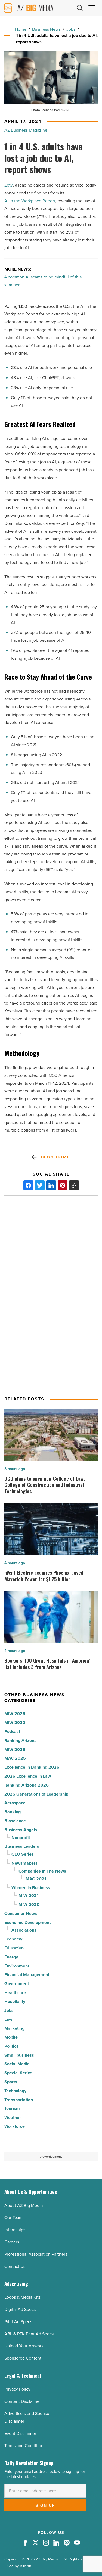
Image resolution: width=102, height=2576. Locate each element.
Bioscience (15, 1821)
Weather (13, 2117)
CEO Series (23, 1854)
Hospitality (15, 2002)
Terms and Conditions (25, 2446)
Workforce (15, 2126)
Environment (17, 1966)
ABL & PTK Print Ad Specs (29, 2334)
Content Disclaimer (23, 2401)
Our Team (13, 2217)
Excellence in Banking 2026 (32, 1767)
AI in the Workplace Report (30, 201)
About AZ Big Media (24, 2205)
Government (17, 1984)
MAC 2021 (36, 1879)
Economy (13, 1939)
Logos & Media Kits (22, 2297)
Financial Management (27, 1975)
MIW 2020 (29, 1904)
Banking (13, 1812)
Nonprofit (21, 1838)
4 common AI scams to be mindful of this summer (43, 281)
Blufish (26, 2566)
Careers (12, 2242)
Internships (15, 2230)
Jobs (71, 29)
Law (8, 2019)
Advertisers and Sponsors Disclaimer (28, 2417)
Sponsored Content (23, 2358)
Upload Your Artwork (24, 2346)
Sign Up (45, 2505)
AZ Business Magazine (26, 130)
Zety (9, 185)
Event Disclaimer (20, 2433)
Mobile (11, 2037)
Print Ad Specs (18, 2322)
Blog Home (56, 1157)
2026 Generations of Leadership (36, 1794)
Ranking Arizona (21, 1740)
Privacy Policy (17, 2389)
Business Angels (21, 1830)
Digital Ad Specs (20, 2309)
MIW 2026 (15, 1714)
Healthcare (15, 1993)
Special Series (18, 2073)
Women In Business (31, 1888)
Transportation (19, 2100)
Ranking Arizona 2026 (27, 1785)
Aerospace (15, 1803)
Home (21, 29)
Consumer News (21, 1913)
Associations (24, 1930)
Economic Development (27, 1922)
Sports (11, 2082)
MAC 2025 (15, 1758)
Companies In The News (42, 1871)
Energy (11, 1957)
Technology (15, 2091)
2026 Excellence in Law (28, 1776)
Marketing (14, 2028)
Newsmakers (24, 1863)
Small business (19, 2055)
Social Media (17, 2064)
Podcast (12, 1732)
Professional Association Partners (36, 2254)
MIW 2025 (15, 1749)
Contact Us (15, 2266)
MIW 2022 (15, 1723)
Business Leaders (22, 1846)
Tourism (12, 2108)
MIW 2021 (29, 1895)
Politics (11, 2046)
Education (14, 1948)
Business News (46, 29)
